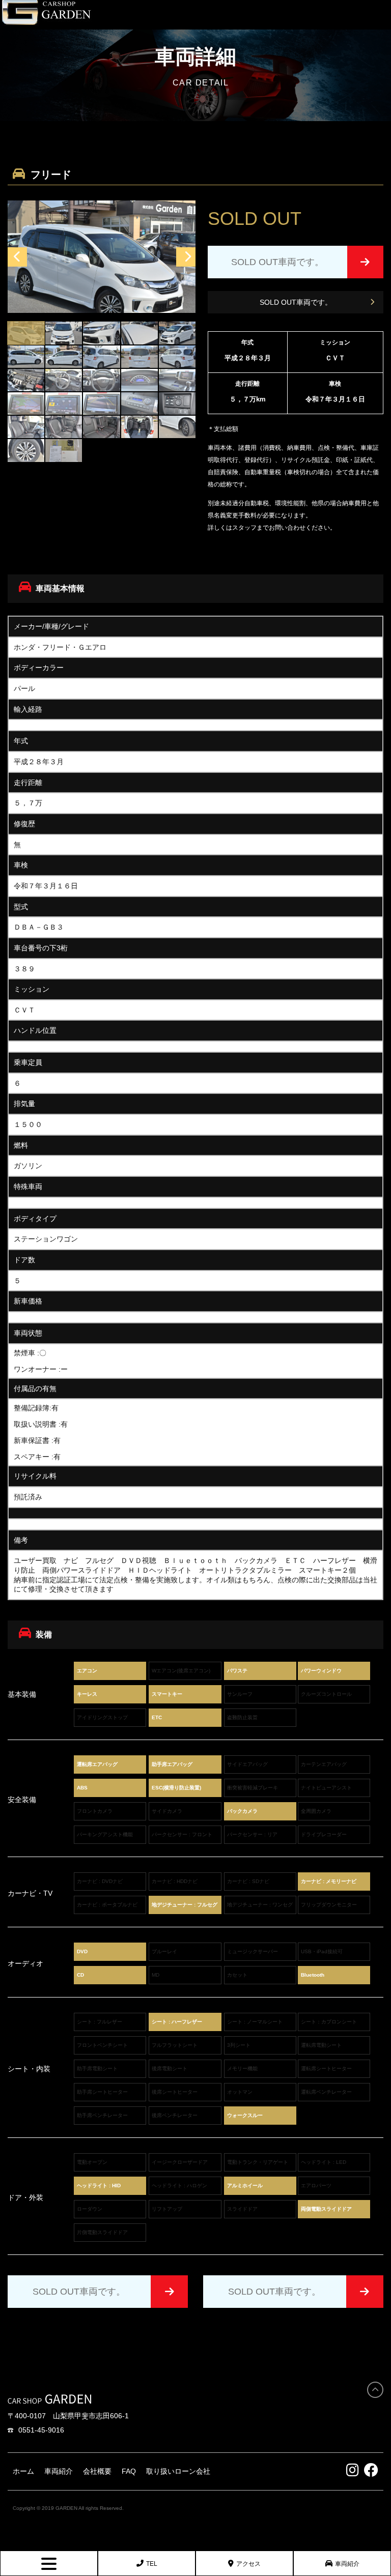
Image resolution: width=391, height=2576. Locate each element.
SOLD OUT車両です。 (296, 302)
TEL (152, 2564)
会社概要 (97, 2471)
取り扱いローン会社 (178, 2471)
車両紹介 (347, 2564)
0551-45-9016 (41, 2430)
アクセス (248, 2564)
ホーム (23, 2471)
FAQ (129, 2471)
